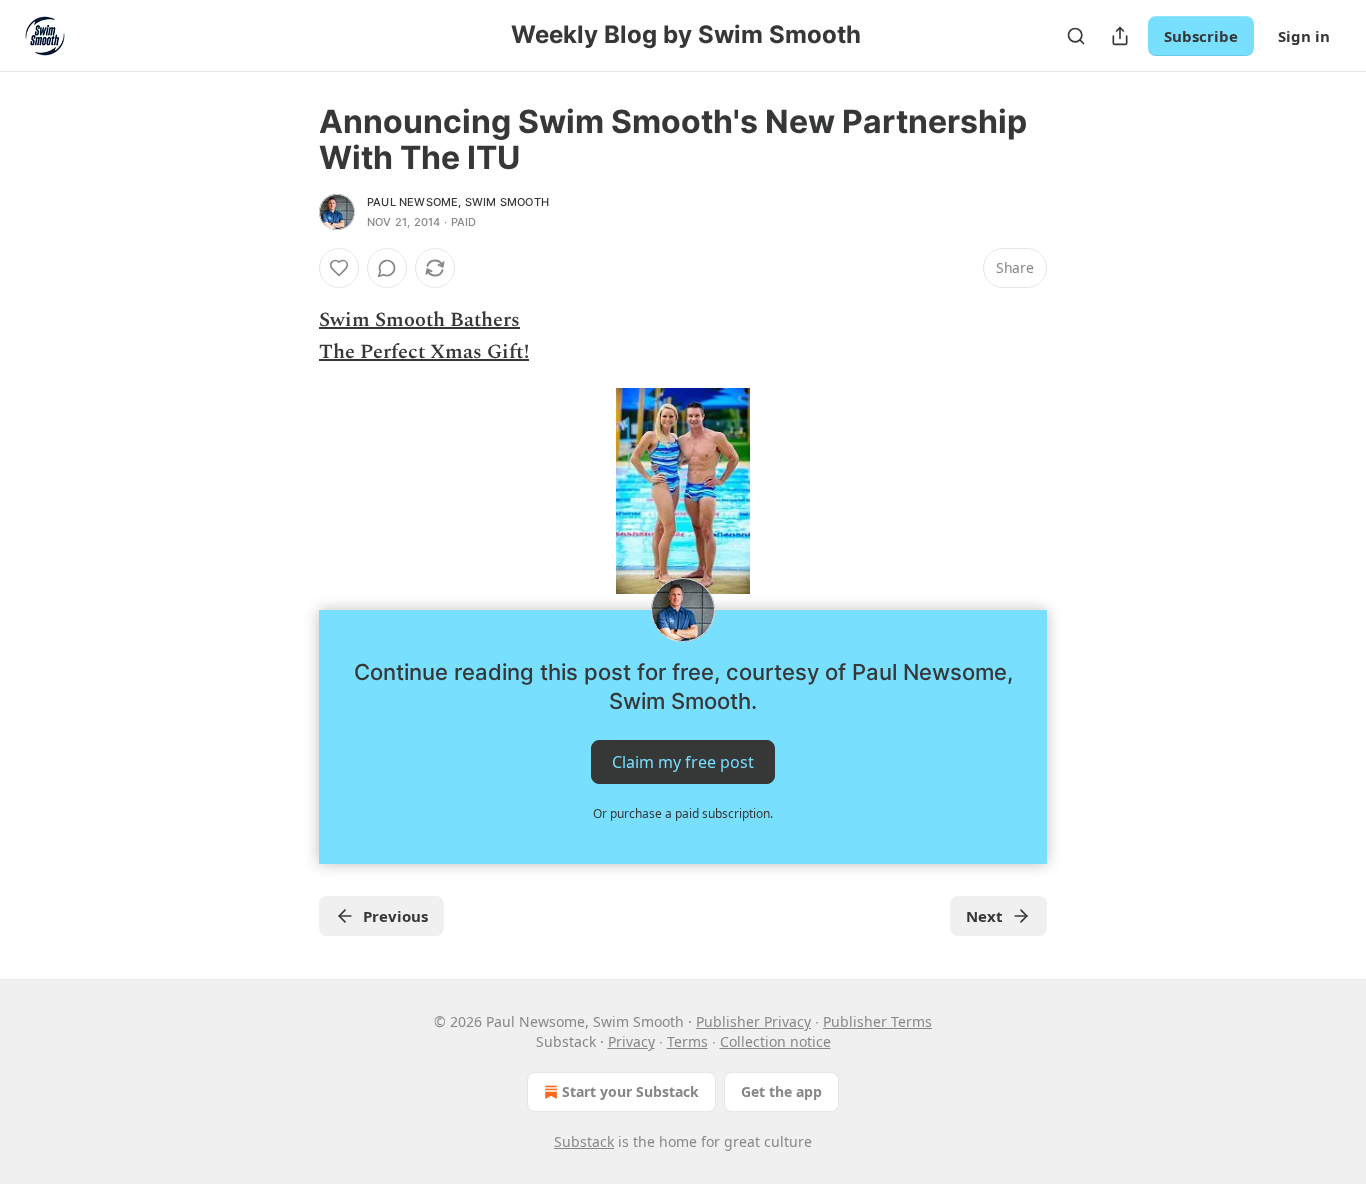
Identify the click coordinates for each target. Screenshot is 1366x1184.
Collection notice (775, 1041)
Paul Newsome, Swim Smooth (458, 202)
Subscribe (1201, 36)
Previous (395, 916)
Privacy (631, 1041)
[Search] (1076, 36)
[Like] (339, 268)
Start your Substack (630, 1091)
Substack (584, 1141)
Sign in (1304, 36)
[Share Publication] (1120, 36)
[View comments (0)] (387, 268)
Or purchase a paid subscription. (683, 813)
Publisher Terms (877, 1021)
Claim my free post (683, 762)
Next (984, 916)
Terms (687, 1041)
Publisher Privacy (753, 1021)
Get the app (781, 1091)
